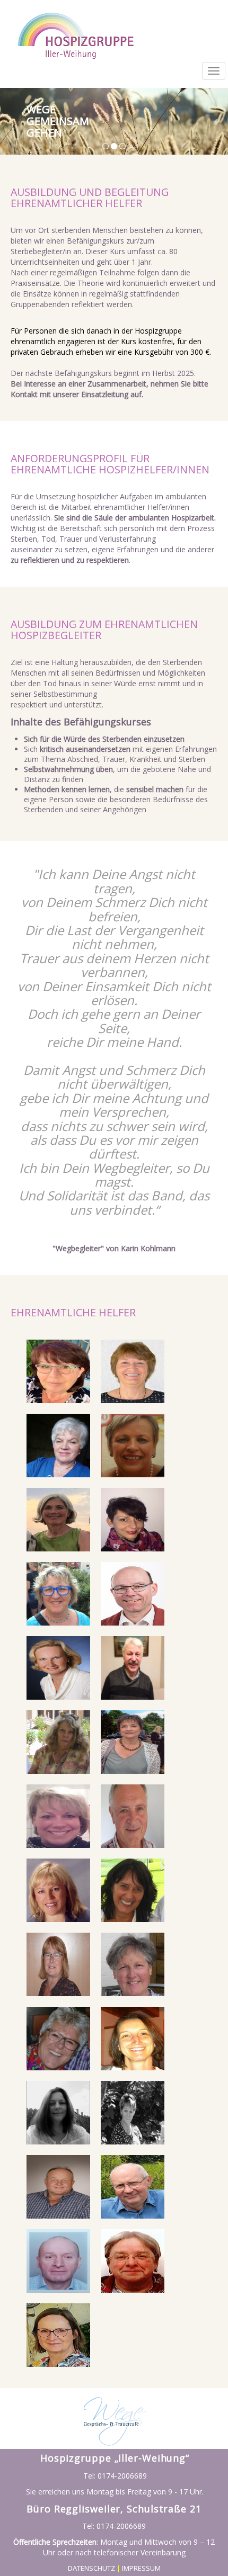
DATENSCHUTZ (91, 2568)
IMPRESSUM (141, 2568)
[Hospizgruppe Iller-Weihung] (58, 1371)
